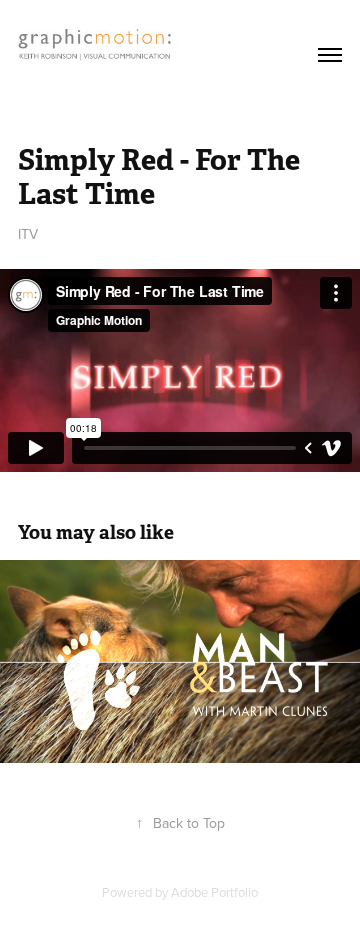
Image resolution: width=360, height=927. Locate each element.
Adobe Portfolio (214, 892)
